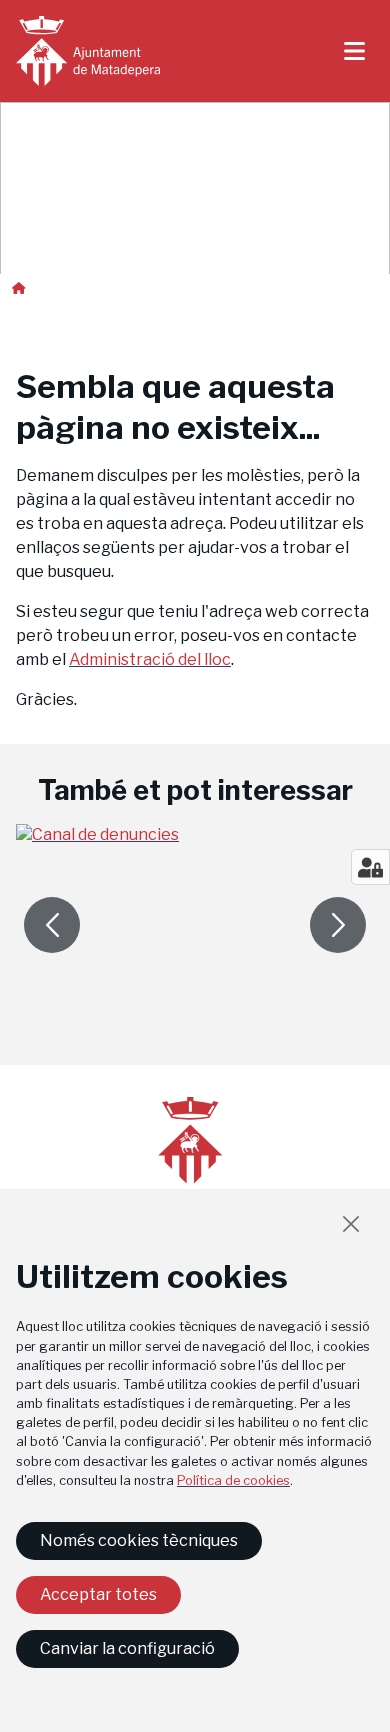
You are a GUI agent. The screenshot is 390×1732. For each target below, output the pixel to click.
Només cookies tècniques (139, 1540)
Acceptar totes (98, 1594)
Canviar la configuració (127, 1648)
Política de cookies (233, 1480)
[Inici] (88, 51)
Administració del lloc (150, 659)
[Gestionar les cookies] (370, 867)
